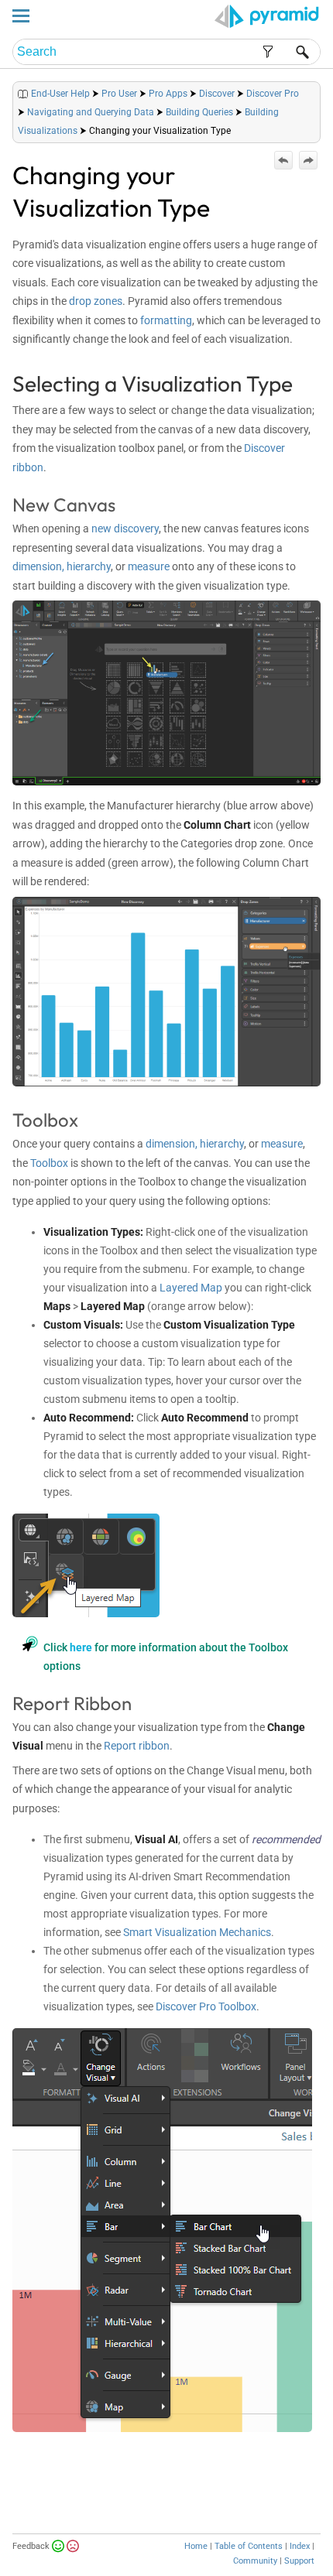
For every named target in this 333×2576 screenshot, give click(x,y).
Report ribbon (137, 1746)
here (81, 1647)
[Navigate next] (308, 160)
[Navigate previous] (283, 160)
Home (196, 2546)
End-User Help (60, 94)
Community (255, 2561)
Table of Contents (249, 2546)
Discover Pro (273, 94)
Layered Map (191, 1288)
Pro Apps (168, 94)
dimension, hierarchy (62, 566)
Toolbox (49, 1163)
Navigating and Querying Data (91, 112)
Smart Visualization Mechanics (197, 1932)
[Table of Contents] (308, 90)
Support (299, 2561)
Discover (217, 94)
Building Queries (199, 112)
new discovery (125, 529)
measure (149, 566)
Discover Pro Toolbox (206, 2006)
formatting (166, 320)
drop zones (96, 301)
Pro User (119, 94)
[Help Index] (319, 90)
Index (300, 2546)
